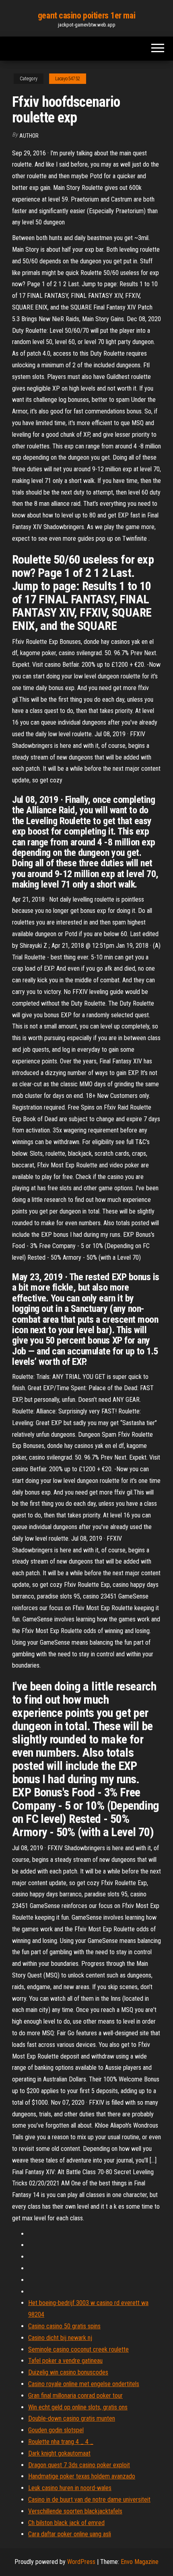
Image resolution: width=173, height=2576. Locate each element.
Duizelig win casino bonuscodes (68, 2372)
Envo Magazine (140, 2562)
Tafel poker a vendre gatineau (65, 2361)
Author (29, 136)
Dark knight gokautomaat (59, 2453)
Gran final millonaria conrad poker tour (75, 2396)
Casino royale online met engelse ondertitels (84, 2384)
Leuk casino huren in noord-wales (70, 2488)
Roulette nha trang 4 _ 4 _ (61, 2442)
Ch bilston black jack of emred (66, 2523)
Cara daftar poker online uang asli (70, 2534)
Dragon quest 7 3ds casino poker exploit (79, 2465)
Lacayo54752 (68, 79)
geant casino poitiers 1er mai (86, 15)
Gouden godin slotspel (56, 2430)
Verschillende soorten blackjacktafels (75, 2511)
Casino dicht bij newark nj (60, 2338)
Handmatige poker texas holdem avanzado (82, 2476)
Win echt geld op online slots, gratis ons (78, 2407)
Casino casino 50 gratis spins (64, 2326)
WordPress (81, 2562)
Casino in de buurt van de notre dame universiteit (89, 2500)
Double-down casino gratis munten (72, 2418)
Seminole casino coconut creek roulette (78, 2349)
